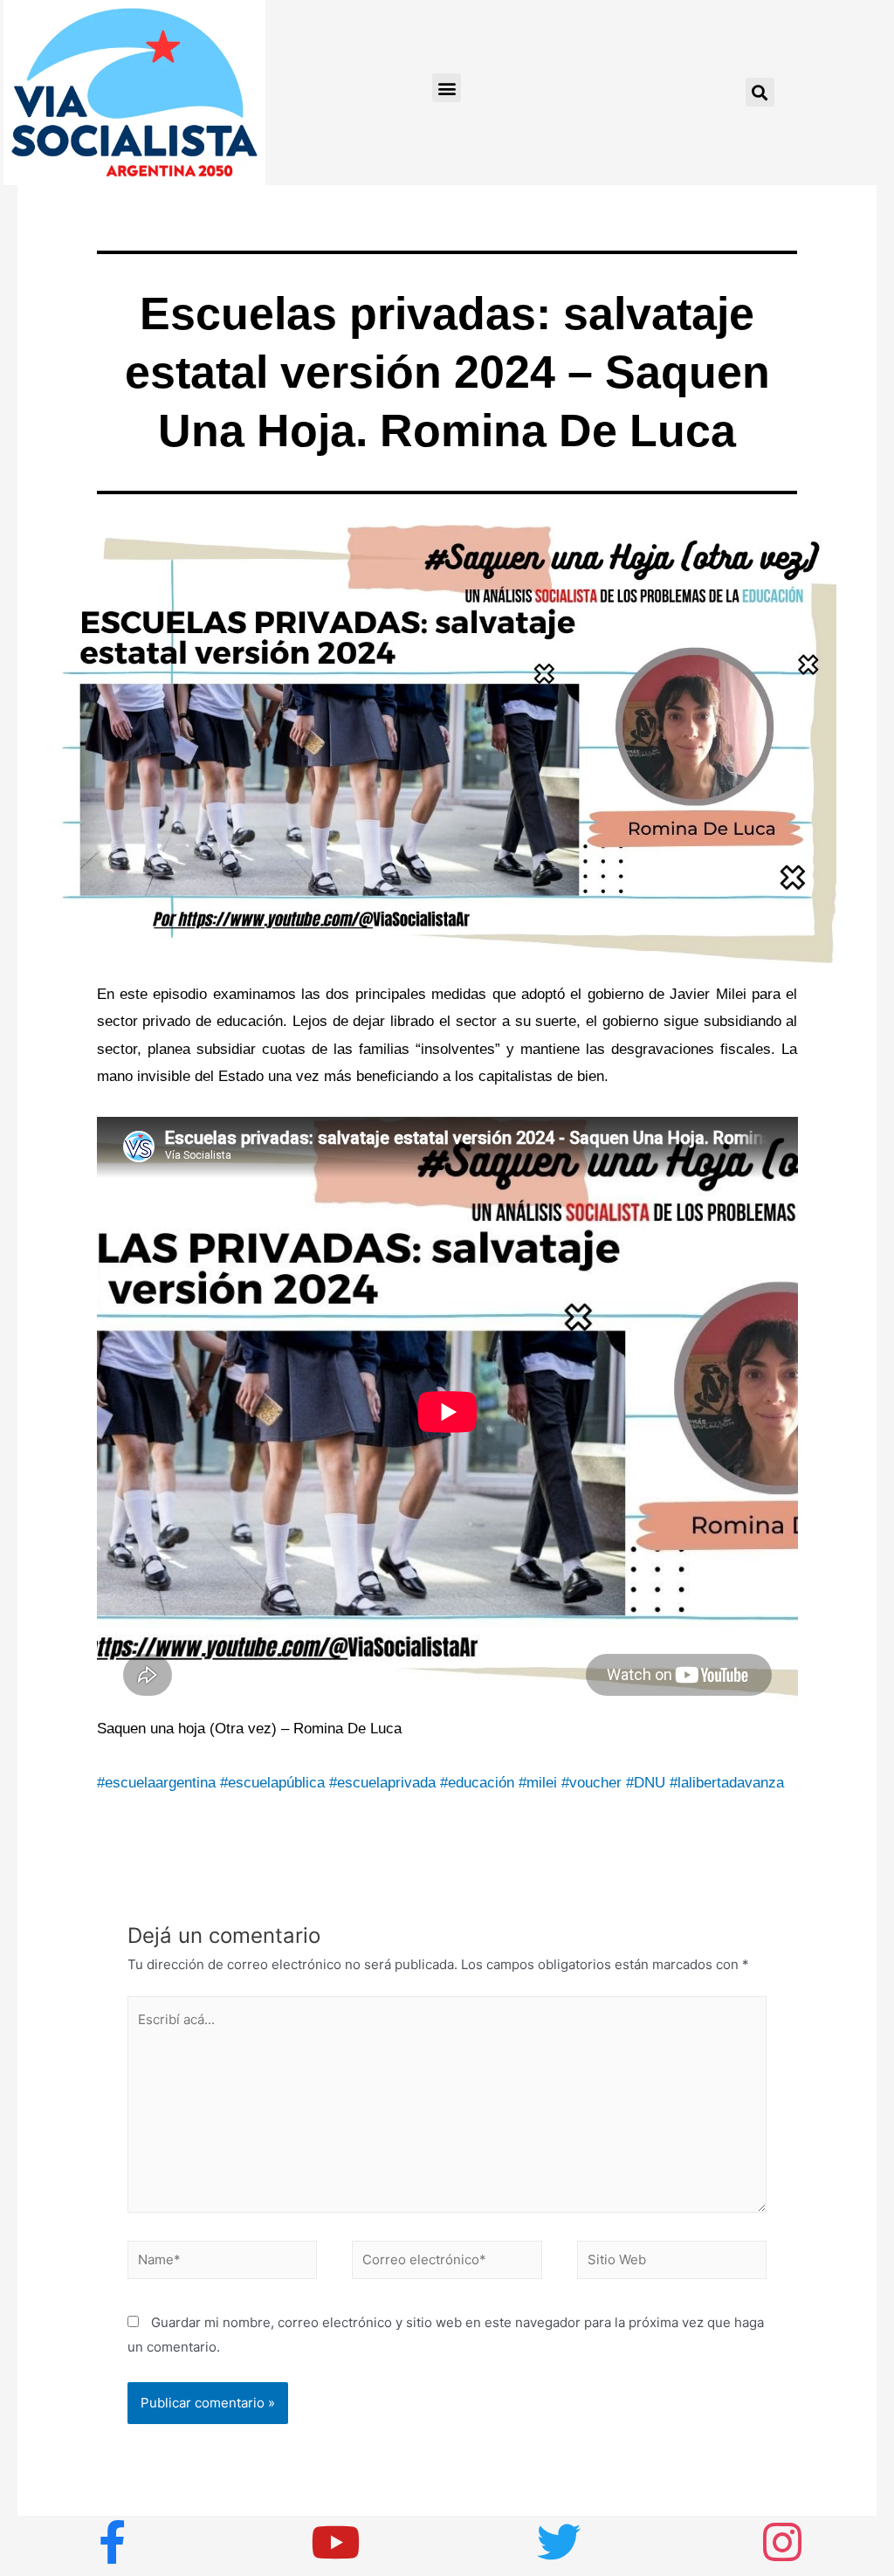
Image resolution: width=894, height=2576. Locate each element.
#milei (538, 1783)
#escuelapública (272, 1783)
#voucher (591, 1783)
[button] (447, 88)
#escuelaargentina (156, 1783)
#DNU (646, 1783)
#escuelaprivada (382, 1783)
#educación (477, 1783)
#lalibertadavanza (727, 1783)
